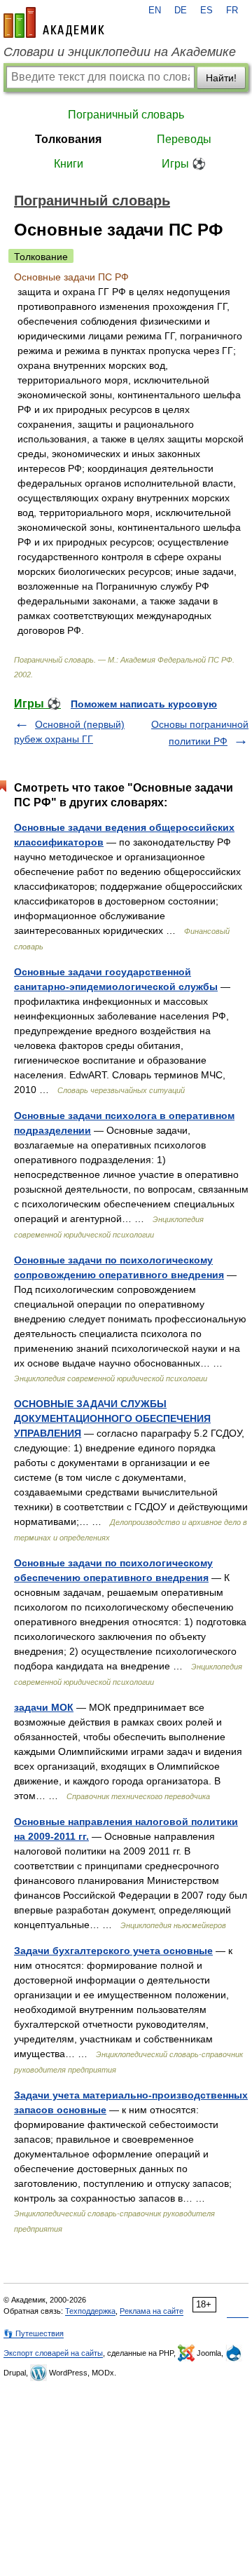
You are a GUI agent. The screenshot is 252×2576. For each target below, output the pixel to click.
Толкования (68, 139)
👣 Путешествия (34, 2333)
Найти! (221, 78)
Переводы (184, 139)
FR (232, 11)
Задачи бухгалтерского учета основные (113, 1951)
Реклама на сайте (152, 2311)
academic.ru (54, 22)
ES (206, 11)
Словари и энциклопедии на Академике (120, 52)
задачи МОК (44, 1707)
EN (155, 11)
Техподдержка (90, 2311)
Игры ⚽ (184, 164)
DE (181, 11)
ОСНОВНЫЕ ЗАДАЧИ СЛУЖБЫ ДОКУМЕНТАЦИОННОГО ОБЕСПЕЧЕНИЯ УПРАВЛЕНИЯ (112, 1418)
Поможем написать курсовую (144, 704)
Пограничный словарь (126, 115)
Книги (69, 164)
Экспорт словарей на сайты (53, 2353)
